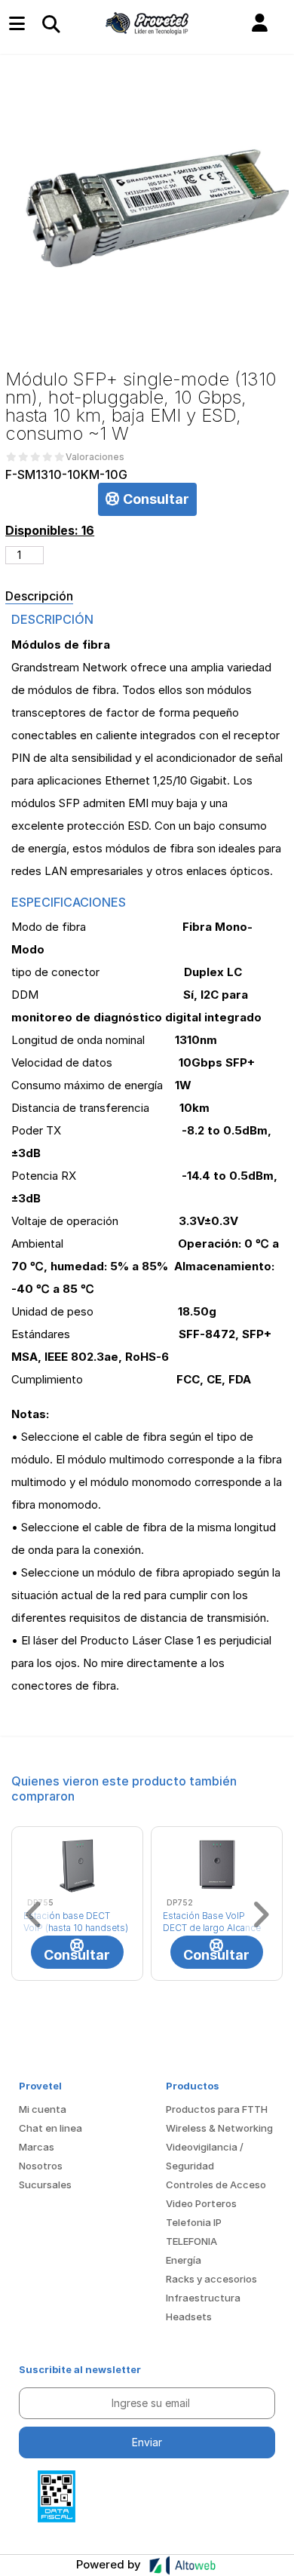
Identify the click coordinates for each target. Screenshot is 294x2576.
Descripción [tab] (39, 596)
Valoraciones (95, 457)
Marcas (37, 2147)
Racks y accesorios (211, 2279)
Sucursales (45, 2185)
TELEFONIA (191, 2241)
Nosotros (41, 2166)
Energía (184, 2260)
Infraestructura (203, 2298)
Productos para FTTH (217, 2109)
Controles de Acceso (216, 2185)
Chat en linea (51, 2128)
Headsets (189, 2317)
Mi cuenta (43, 2109)
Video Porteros (201, 2203)
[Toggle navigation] (51, 23)
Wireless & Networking (219, 2128)
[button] (260, 23)
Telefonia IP (194, 2222)
